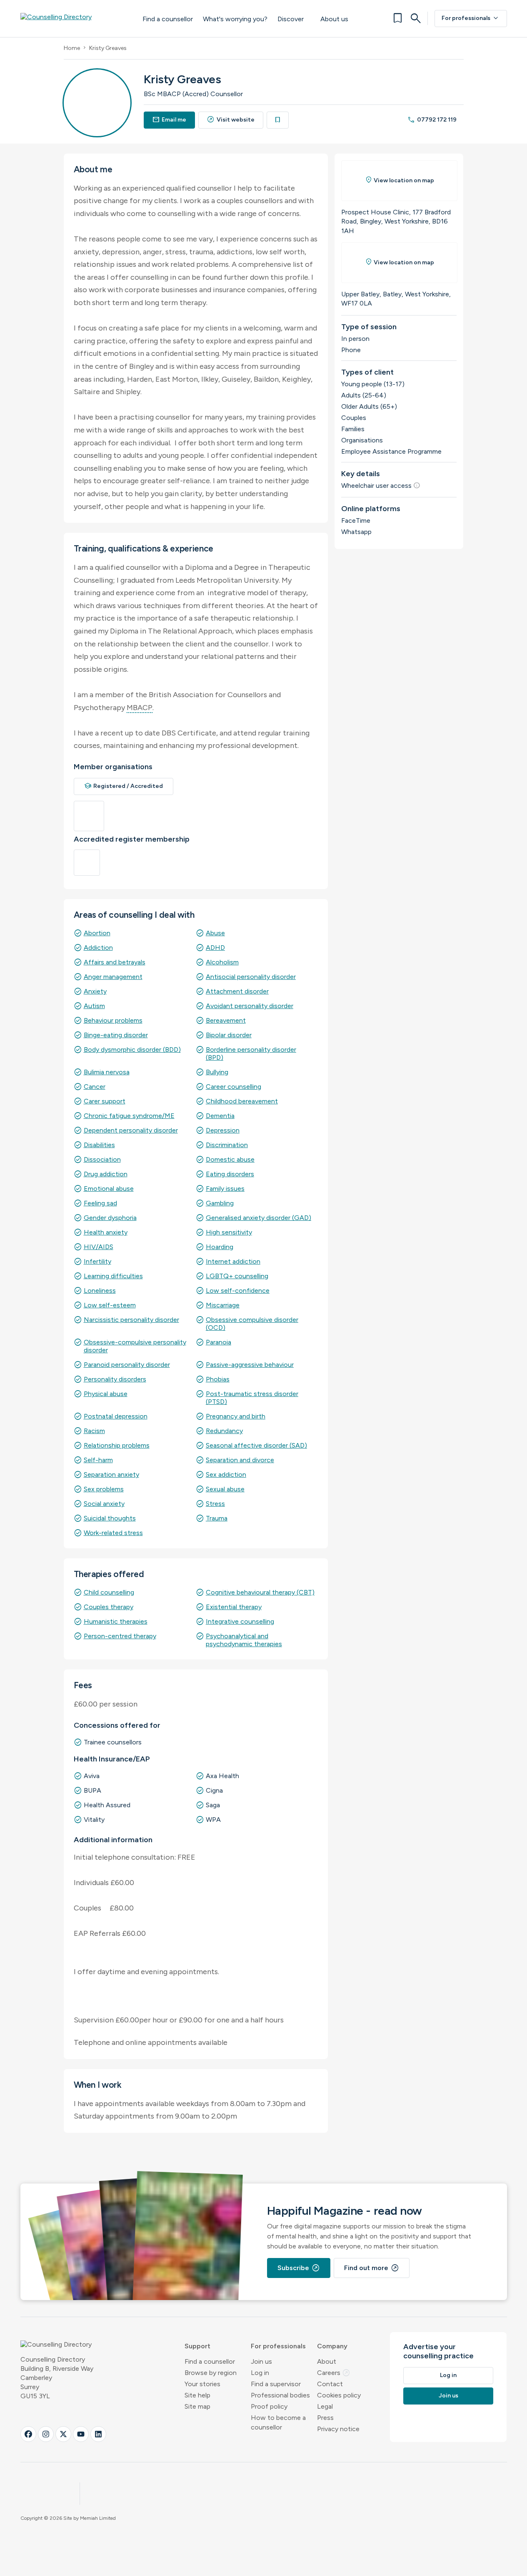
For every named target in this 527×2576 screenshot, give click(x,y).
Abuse (215, 933)
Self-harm (98, 1460)
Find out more (372, 2268)
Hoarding (220, 1247)
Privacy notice (338, 2429)
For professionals (471, 18)
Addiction (98, 948)
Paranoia (219, 1342)
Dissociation (102, 1159)
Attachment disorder (237, 991)
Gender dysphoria (110, 1218)
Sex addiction (226, 1474)
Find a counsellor (168, 19)
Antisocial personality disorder (251, 977)
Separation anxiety (111, 1474)
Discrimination (227, 1145)
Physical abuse (106, 1394)
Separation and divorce (240, 1460)
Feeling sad (100, 1203)
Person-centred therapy (120, 1636)
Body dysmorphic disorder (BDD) (132, 1050)
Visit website (231, 120)
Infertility (97, 1261)
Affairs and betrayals (115, 962)
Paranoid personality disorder (127, 1365)
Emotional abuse (109, 1189)
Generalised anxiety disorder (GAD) (259, 1218)
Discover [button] (291, 19)
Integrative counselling (240, 1621)
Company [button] (332, 2346)
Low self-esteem (110, 1305)
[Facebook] (28, 2434)
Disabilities (99, 1145)
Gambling (220, 1203)
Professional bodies (280, 2395)
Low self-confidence (238, 1290)
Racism (94, 1431)
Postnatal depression (116, 1416)
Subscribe (299, 2268)
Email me (170, 120)
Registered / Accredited (124, 786)
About (327, 2361)
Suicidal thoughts (110, 1518)
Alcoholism (222, 962)
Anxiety (95, 991)
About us (334, 19)
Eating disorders (230, 1174)
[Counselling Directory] (73, 18)
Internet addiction (233, 1261)
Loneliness (100, 1290)
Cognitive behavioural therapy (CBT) (260, 1592)
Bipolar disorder (229, 1035)
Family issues (225, 1189)
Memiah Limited (98, 2518)
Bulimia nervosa (107, 1072)
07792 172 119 (432, 120)
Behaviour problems (113, 1020)
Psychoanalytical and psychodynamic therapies (244, 1640)
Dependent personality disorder (131, 1130)
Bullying (217, 1072)
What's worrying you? (235, 19)
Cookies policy (339, 2395)
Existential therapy (234, 1607)
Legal (325, 2406)
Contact (330, 2384)
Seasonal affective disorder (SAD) (256, 1445)
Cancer (95, 1087)
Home (72, 48)
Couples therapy (109, 1607)
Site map (197, 2406)
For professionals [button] (278, 2346)
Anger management (113, 977)
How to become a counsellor (278, 2422)
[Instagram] (46, 2434)
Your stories (202, 2384)
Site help (197, 2395)
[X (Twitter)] (63, 2434)
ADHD (215, 948)
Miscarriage (223, 1305)
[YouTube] (81, 2434)
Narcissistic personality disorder (131, 1320)
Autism (94, 1006)
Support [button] (197, 2346)
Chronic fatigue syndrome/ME (129, 1116)
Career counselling (234, 1087)
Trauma (217, 1518)
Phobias (218, 1379)
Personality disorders (115, 1379)
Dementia (220, 1116)
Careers (334, 2373)
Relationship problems (117, 1445)
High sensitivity (229, 1232)
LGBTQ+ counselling (237, 1276)
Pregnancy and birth (236, 1416)
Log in (260, 2373)
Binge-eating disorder (116, 1035)
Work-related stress (113, 1533)
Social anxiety (104, 1504)
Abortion (97, 933)
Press (325, 2418)
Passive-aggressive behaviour (250, 1365)
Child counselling (109, 1592)
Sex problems (104, 1489)
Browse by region (211, 2373)
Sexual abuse (225, 1489)
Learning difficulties (113, 1276)
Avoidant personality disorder (250, 1006)
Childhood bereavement (242, 1101)
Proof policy (269, 2406)
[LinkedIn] (98, 2434)
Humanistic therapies (116, 1621)
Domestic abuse (230, 1159)
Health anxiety (106, 1232)
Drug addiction (106, 1174)
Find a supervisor (276, 2384)
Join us (261, 2361)
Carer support (105, 1101)
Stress (215, 1504)
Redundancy (224, 1431)
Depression (223, 1130)
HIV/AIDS (99, 1247)
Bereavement (226, 1020)
